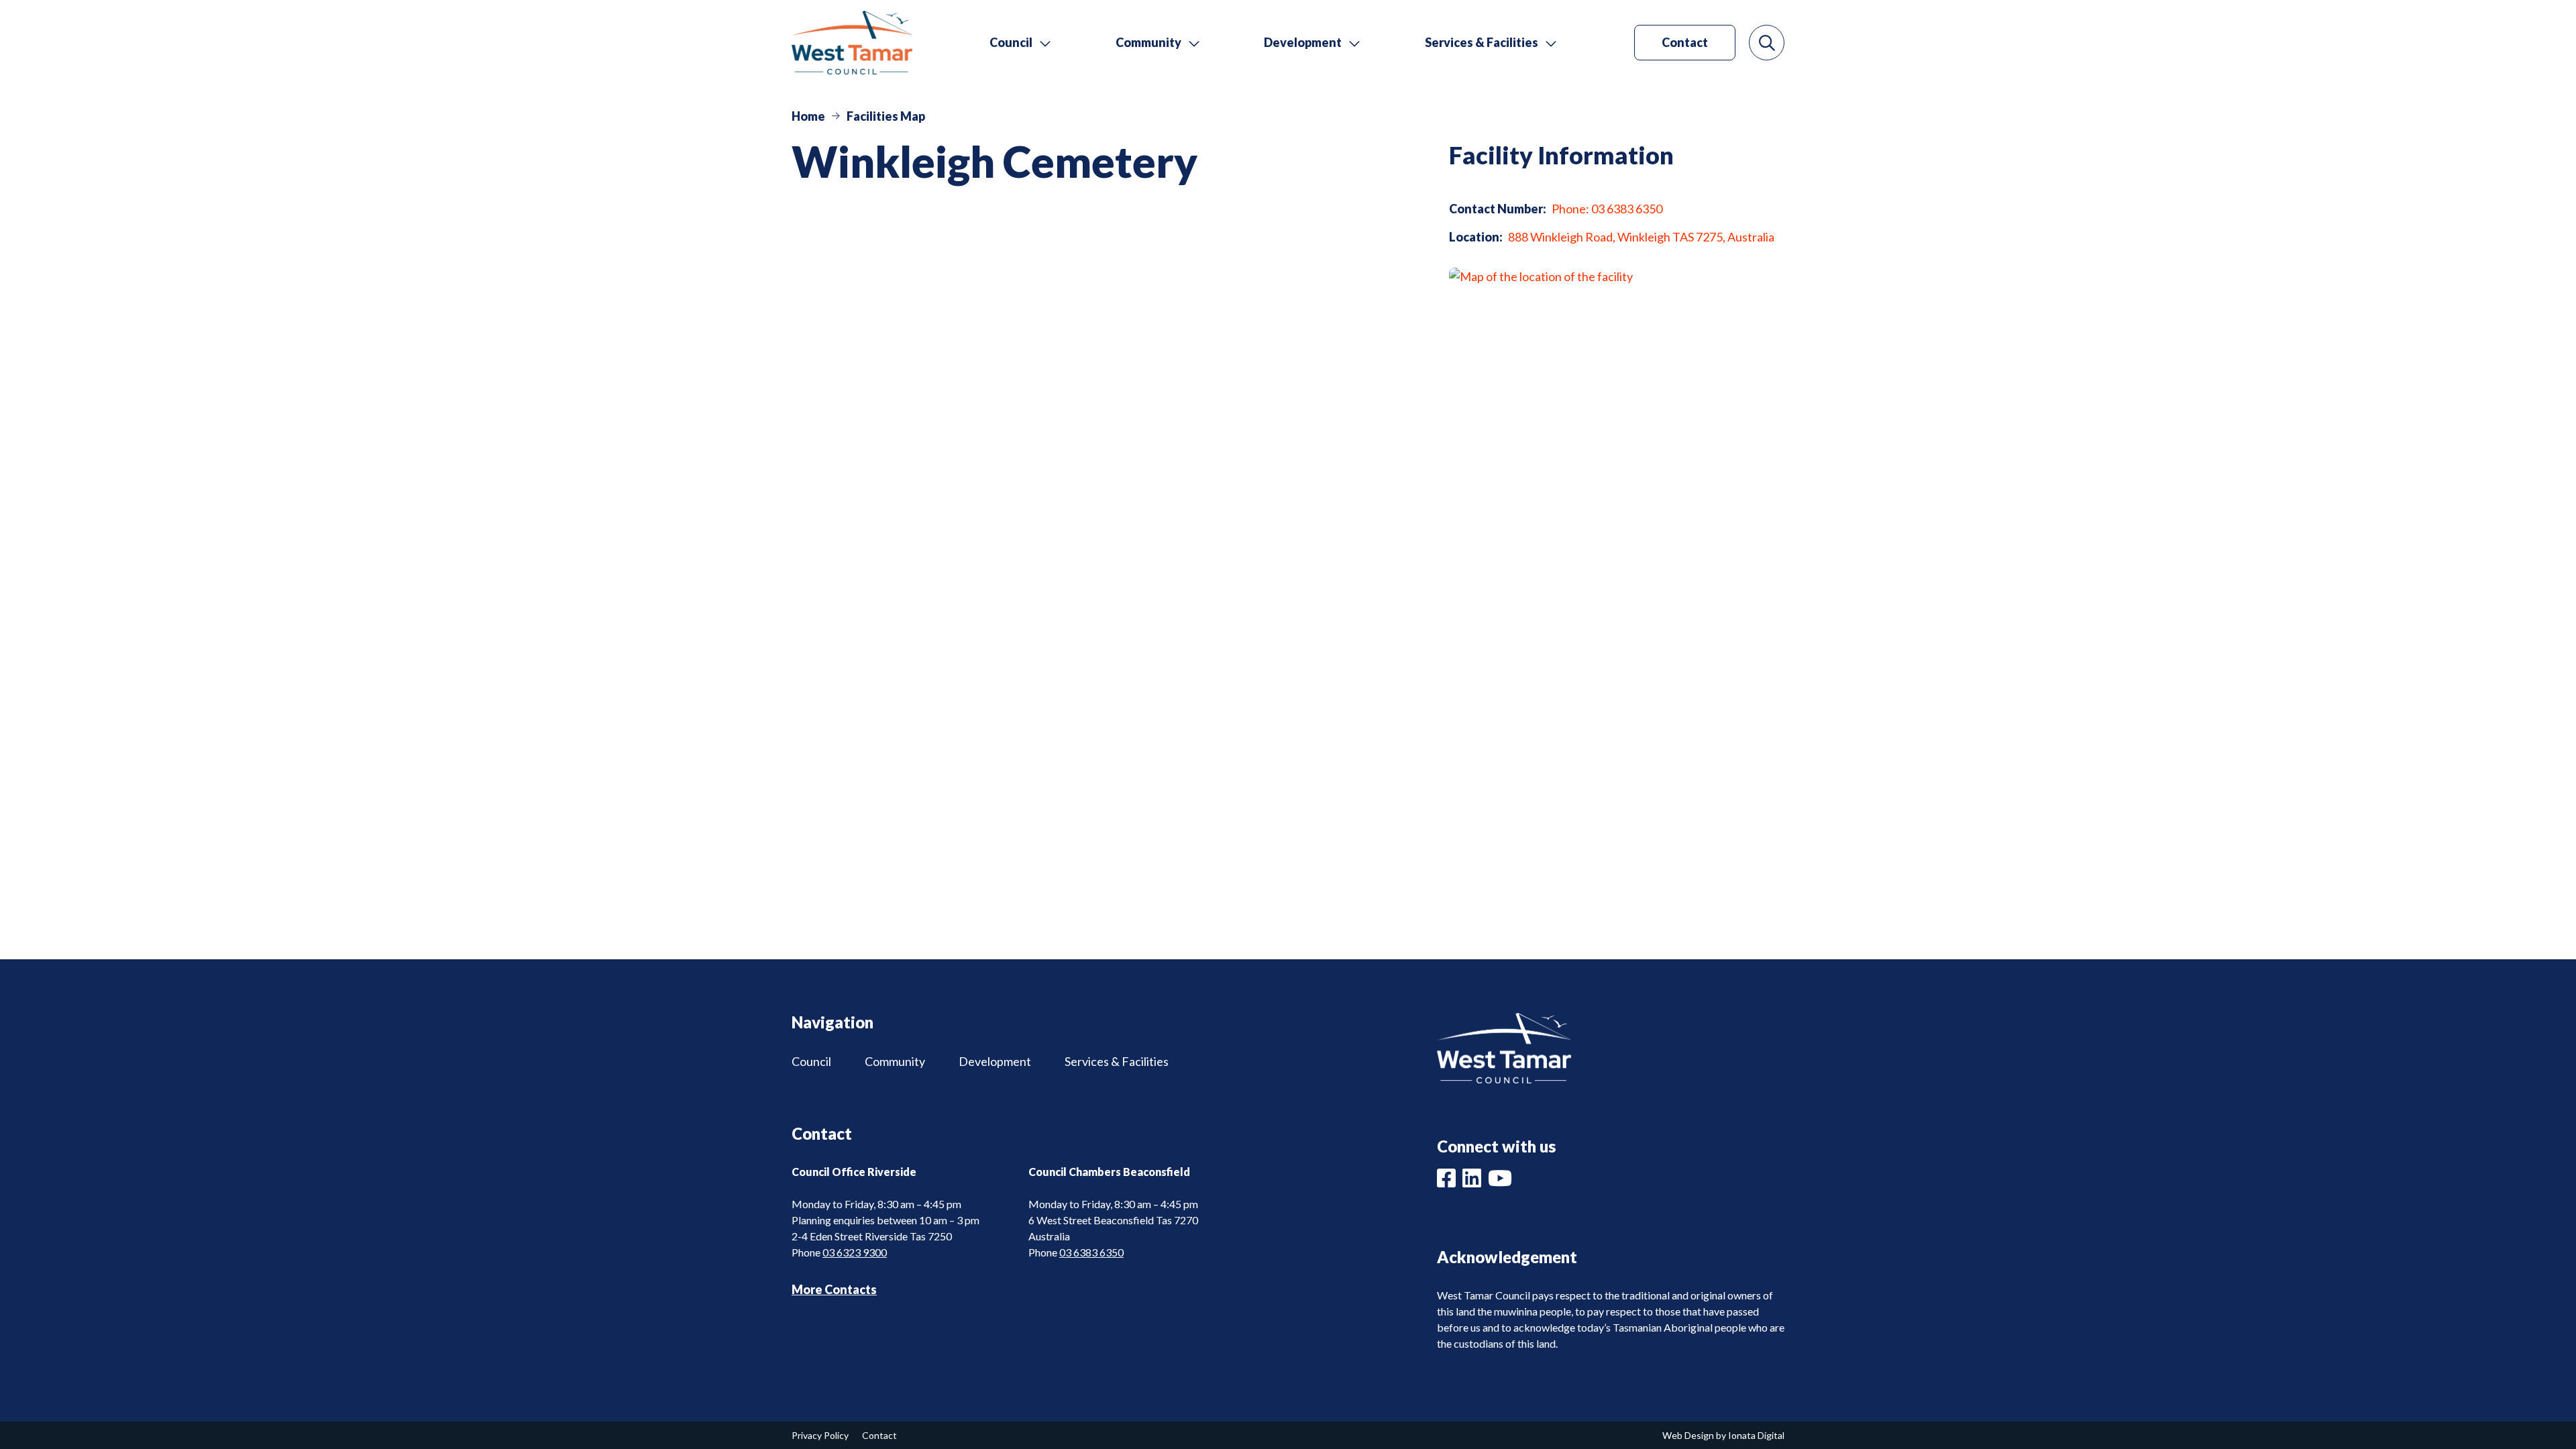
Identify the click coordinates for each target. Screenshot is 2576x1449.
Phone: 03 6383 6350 (1607, 209)
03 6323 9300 (855, 1252)
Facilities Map (886, 116)
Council (811, 1061)
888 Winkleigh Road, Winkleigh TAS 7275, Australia (1641, 237)
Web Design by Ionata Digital (1723, 1435)
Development (995, 1061)
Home (808, 116)
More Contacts (834, 1289)
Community (895, 1061)
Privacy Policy (820, 1435)
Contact (1685, 42)
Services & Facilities (1117, 1061)
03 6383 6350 (1091, 1252)
